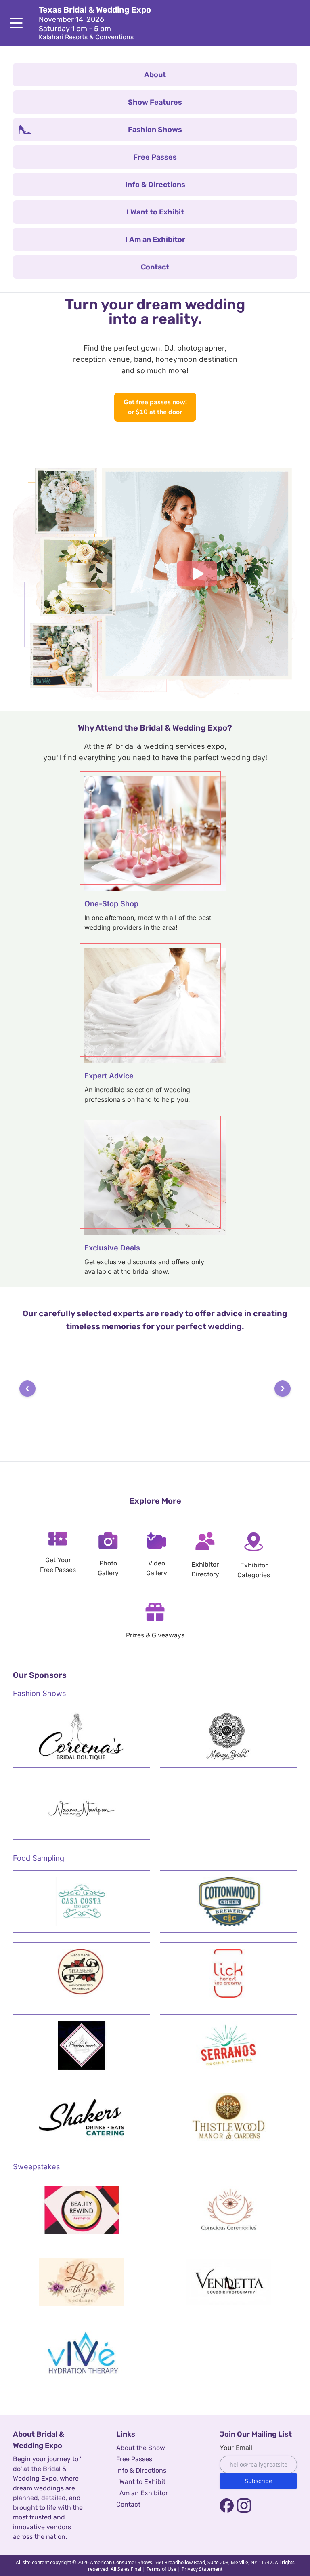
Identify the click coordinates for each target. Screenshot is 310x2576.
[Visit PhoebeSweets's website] (82, 2045)
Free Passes (134, 2459)
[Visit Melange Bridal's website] (228, 1736)
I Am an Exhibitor (142, 2493)
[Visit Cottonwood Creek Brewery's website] (228, 1901)
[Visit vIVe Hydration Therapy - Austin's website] (82, 2353)
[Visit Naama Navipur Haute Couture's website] (82, 1808)
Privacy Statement (202, 2569)
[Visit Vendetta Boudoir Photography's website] (228, 2282)
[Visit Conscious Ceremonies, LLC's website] (228, 2210)
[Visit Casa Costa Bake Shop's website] (82, 1901)
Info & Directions (141, 2470)
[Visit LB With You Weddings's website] (82, 2282)
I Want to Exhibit (141, 2481)
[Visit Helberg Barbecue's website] (82, 1973)
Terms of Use (161, 2569)
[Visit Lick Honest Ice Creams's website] (228, 1973)
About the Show (141, 2447)
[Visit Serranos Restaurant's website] (228, 2045)
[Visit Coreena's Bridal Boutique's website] (82, 1736)
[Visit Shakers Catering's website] (82, 2117)
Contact (128, 2504)
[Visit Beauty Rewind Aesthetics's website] (82, 2210)
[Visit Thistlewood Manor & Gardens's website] (228, 2117)
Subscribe (259, 2480)
